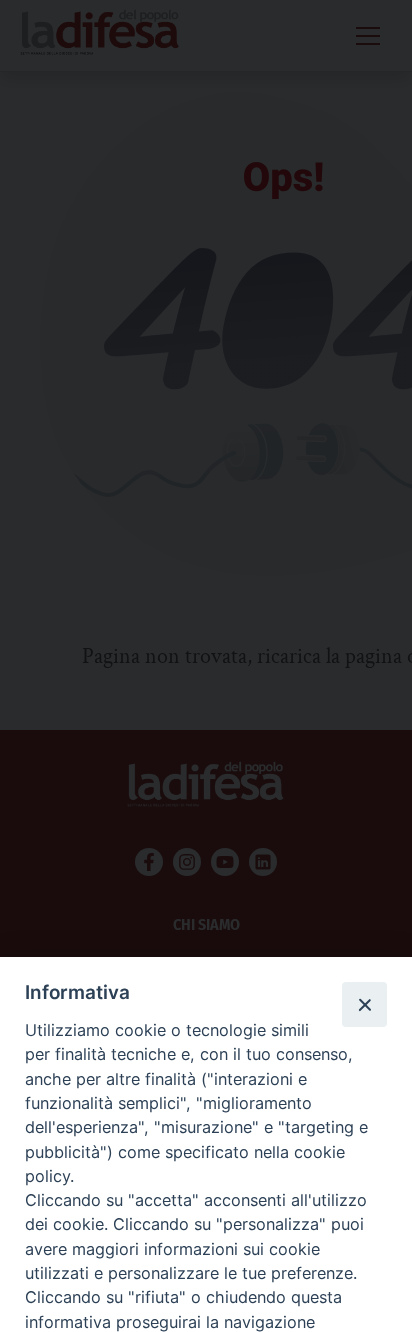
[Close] (364, 1004)
